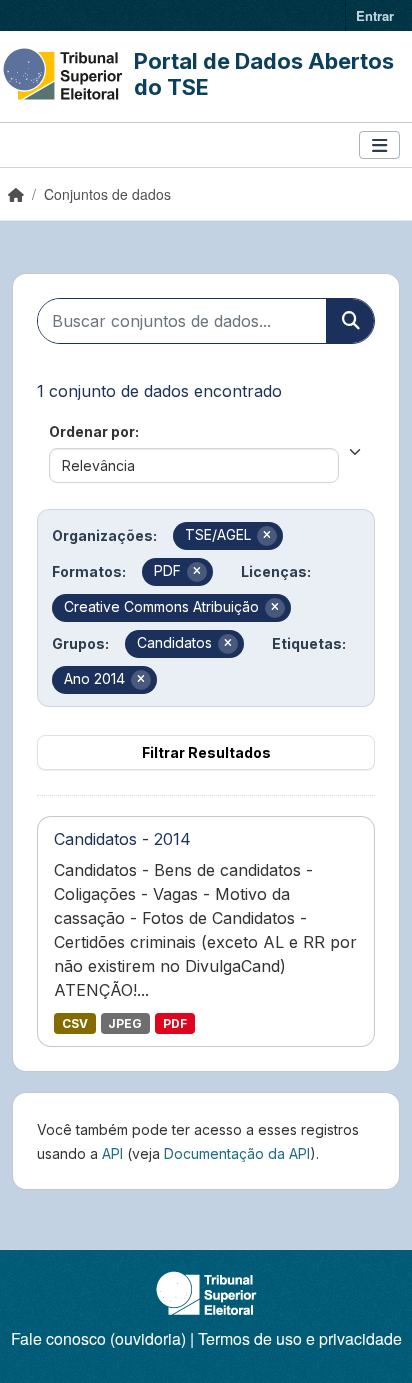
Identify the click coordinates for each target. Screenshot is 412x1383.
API (112, 1153)
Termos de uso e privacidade (300, 1338)
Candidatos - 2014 (122, 839)
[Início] (16, 194)
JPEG (125, 1023)
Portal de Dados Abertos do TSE (264, 74)
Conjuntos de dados (107, 194)
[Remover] (267, 536)
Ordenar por (92, 431)
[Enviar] (350, 321)
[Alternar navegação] (379, 145)
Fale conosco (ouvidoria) (98, 1338)
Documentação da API (237, 1153)
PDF (175, 1023)
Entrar (375, 15)
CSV (75, 1023)
